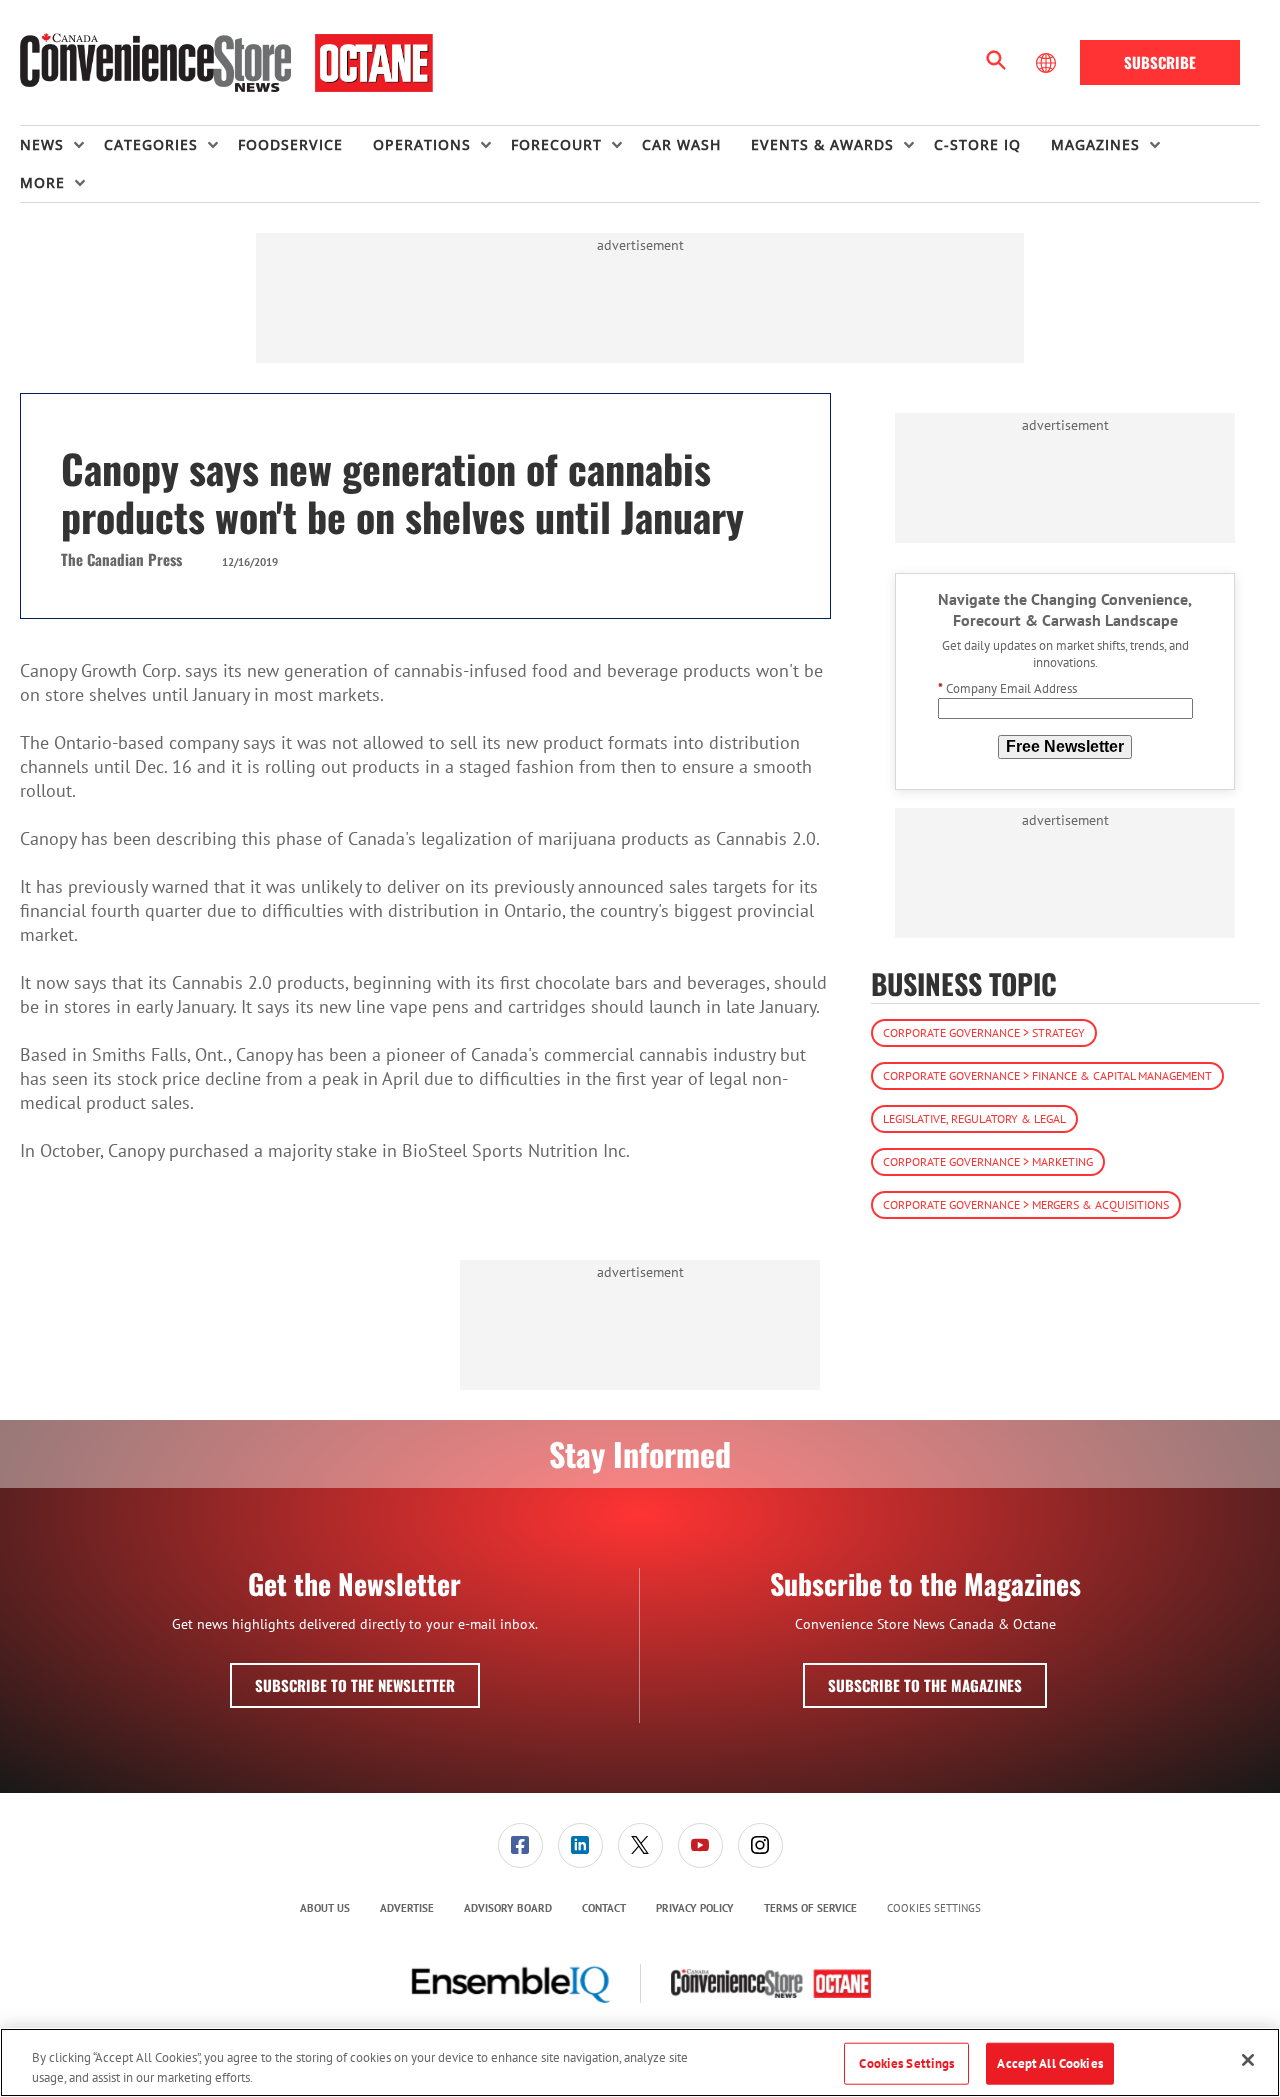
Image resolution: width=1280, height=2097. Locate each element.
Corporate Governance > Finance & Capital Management (1047, 1075)
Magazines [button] (1095, 144)
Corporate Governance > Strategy (984, 1032)
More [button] (42, 182)
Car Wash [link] (681, 144)
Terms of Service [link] (810, 1908)
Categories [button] (151, 144)
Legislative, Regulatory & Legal (974, 1118)
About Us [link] (325, 1908)
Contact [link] (604, 1908)
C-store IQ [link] (977, 144)
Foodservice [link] (290, 144)
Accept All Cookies (1049, 2063)
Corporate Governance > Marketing (988, 1161)
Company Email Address (1007, 688)
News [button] (42, 144)
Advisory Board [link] (508, 1908)
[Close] (1248, 2060)
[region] (640, 2062)
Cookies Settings (934, 1908)
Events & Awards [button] (822, 144)
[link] (520, 1845)
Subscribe (1160, 62)
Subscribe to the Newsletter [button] (355, 1685)
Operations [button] (422, 144)
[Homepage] (226, 63)
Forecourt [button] (556, 144)
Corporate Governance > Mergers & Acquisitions (1026, 1204)
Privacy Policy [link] (695, 1908)
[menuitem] (62, 145)
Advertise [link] (407, 1908)
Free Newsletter (1065, 746)
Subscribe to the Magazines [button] (925, 1685)
